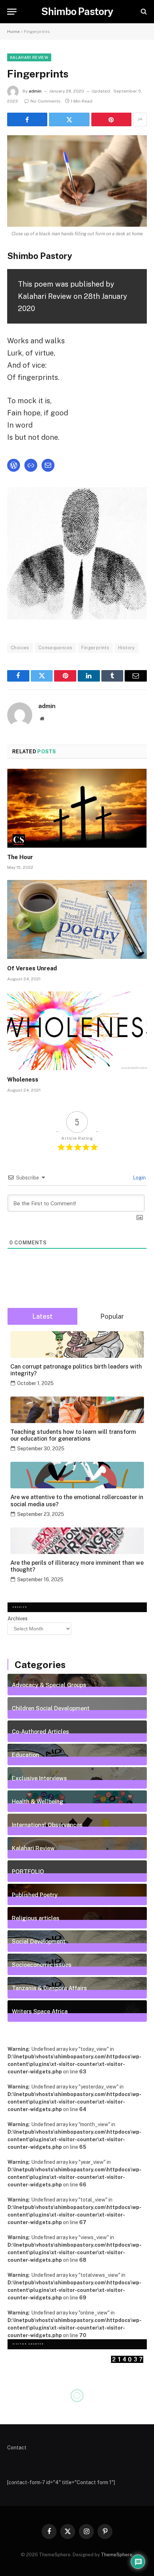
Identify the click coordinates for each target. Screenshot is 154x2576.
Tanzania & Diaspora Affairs (49, 1988)
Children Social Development (51, 1708)
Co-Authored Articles (40, 1732)
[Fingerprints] (77, 181)
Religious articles (36, 1918)
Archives (18, 1619)
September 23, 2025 (41, 1514)
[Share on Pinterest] (111, 119)
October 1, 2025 (35, 1383)
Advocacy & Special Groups (49, 1685)
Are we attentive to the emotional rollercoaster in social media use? (77, 1501)
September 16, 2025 (40, 1579)
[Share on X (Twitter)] (69, 119)
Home (13, 32)
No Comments (45, 101)
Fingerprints (95, 648)
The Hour (20, 857)
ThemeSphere (117, 2555)
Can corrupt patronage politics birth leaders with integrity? (76, 1370)
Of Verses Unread (32, 968)
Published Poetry (35, 1895)
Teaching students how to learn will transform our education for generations (73, 1435)
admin (35, 91)
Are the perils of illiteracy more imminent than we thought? (77, 1566)
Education (25, 1755)
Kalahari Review (29, 57)
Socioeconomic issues (42, 1965)
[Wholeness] (77, 1031)
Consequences (56, 648)
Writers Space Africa (40, 2011)
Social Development (39, 1941)
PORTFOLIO (28, 1871)
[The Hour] (77, 808)
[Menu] (12, 12)
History (127, 648)
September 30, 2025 (41, 1449)
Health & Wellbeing (38, 1802)
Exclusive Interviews (39, 1778)
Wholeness (23, 1080)
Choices (20, 648)
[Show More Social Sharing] (140, 119)
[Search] (143, 12)
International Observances (47, 1825)
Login (139, 1178)
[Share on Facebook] (27, 119)
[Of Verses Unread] (77, 919)
